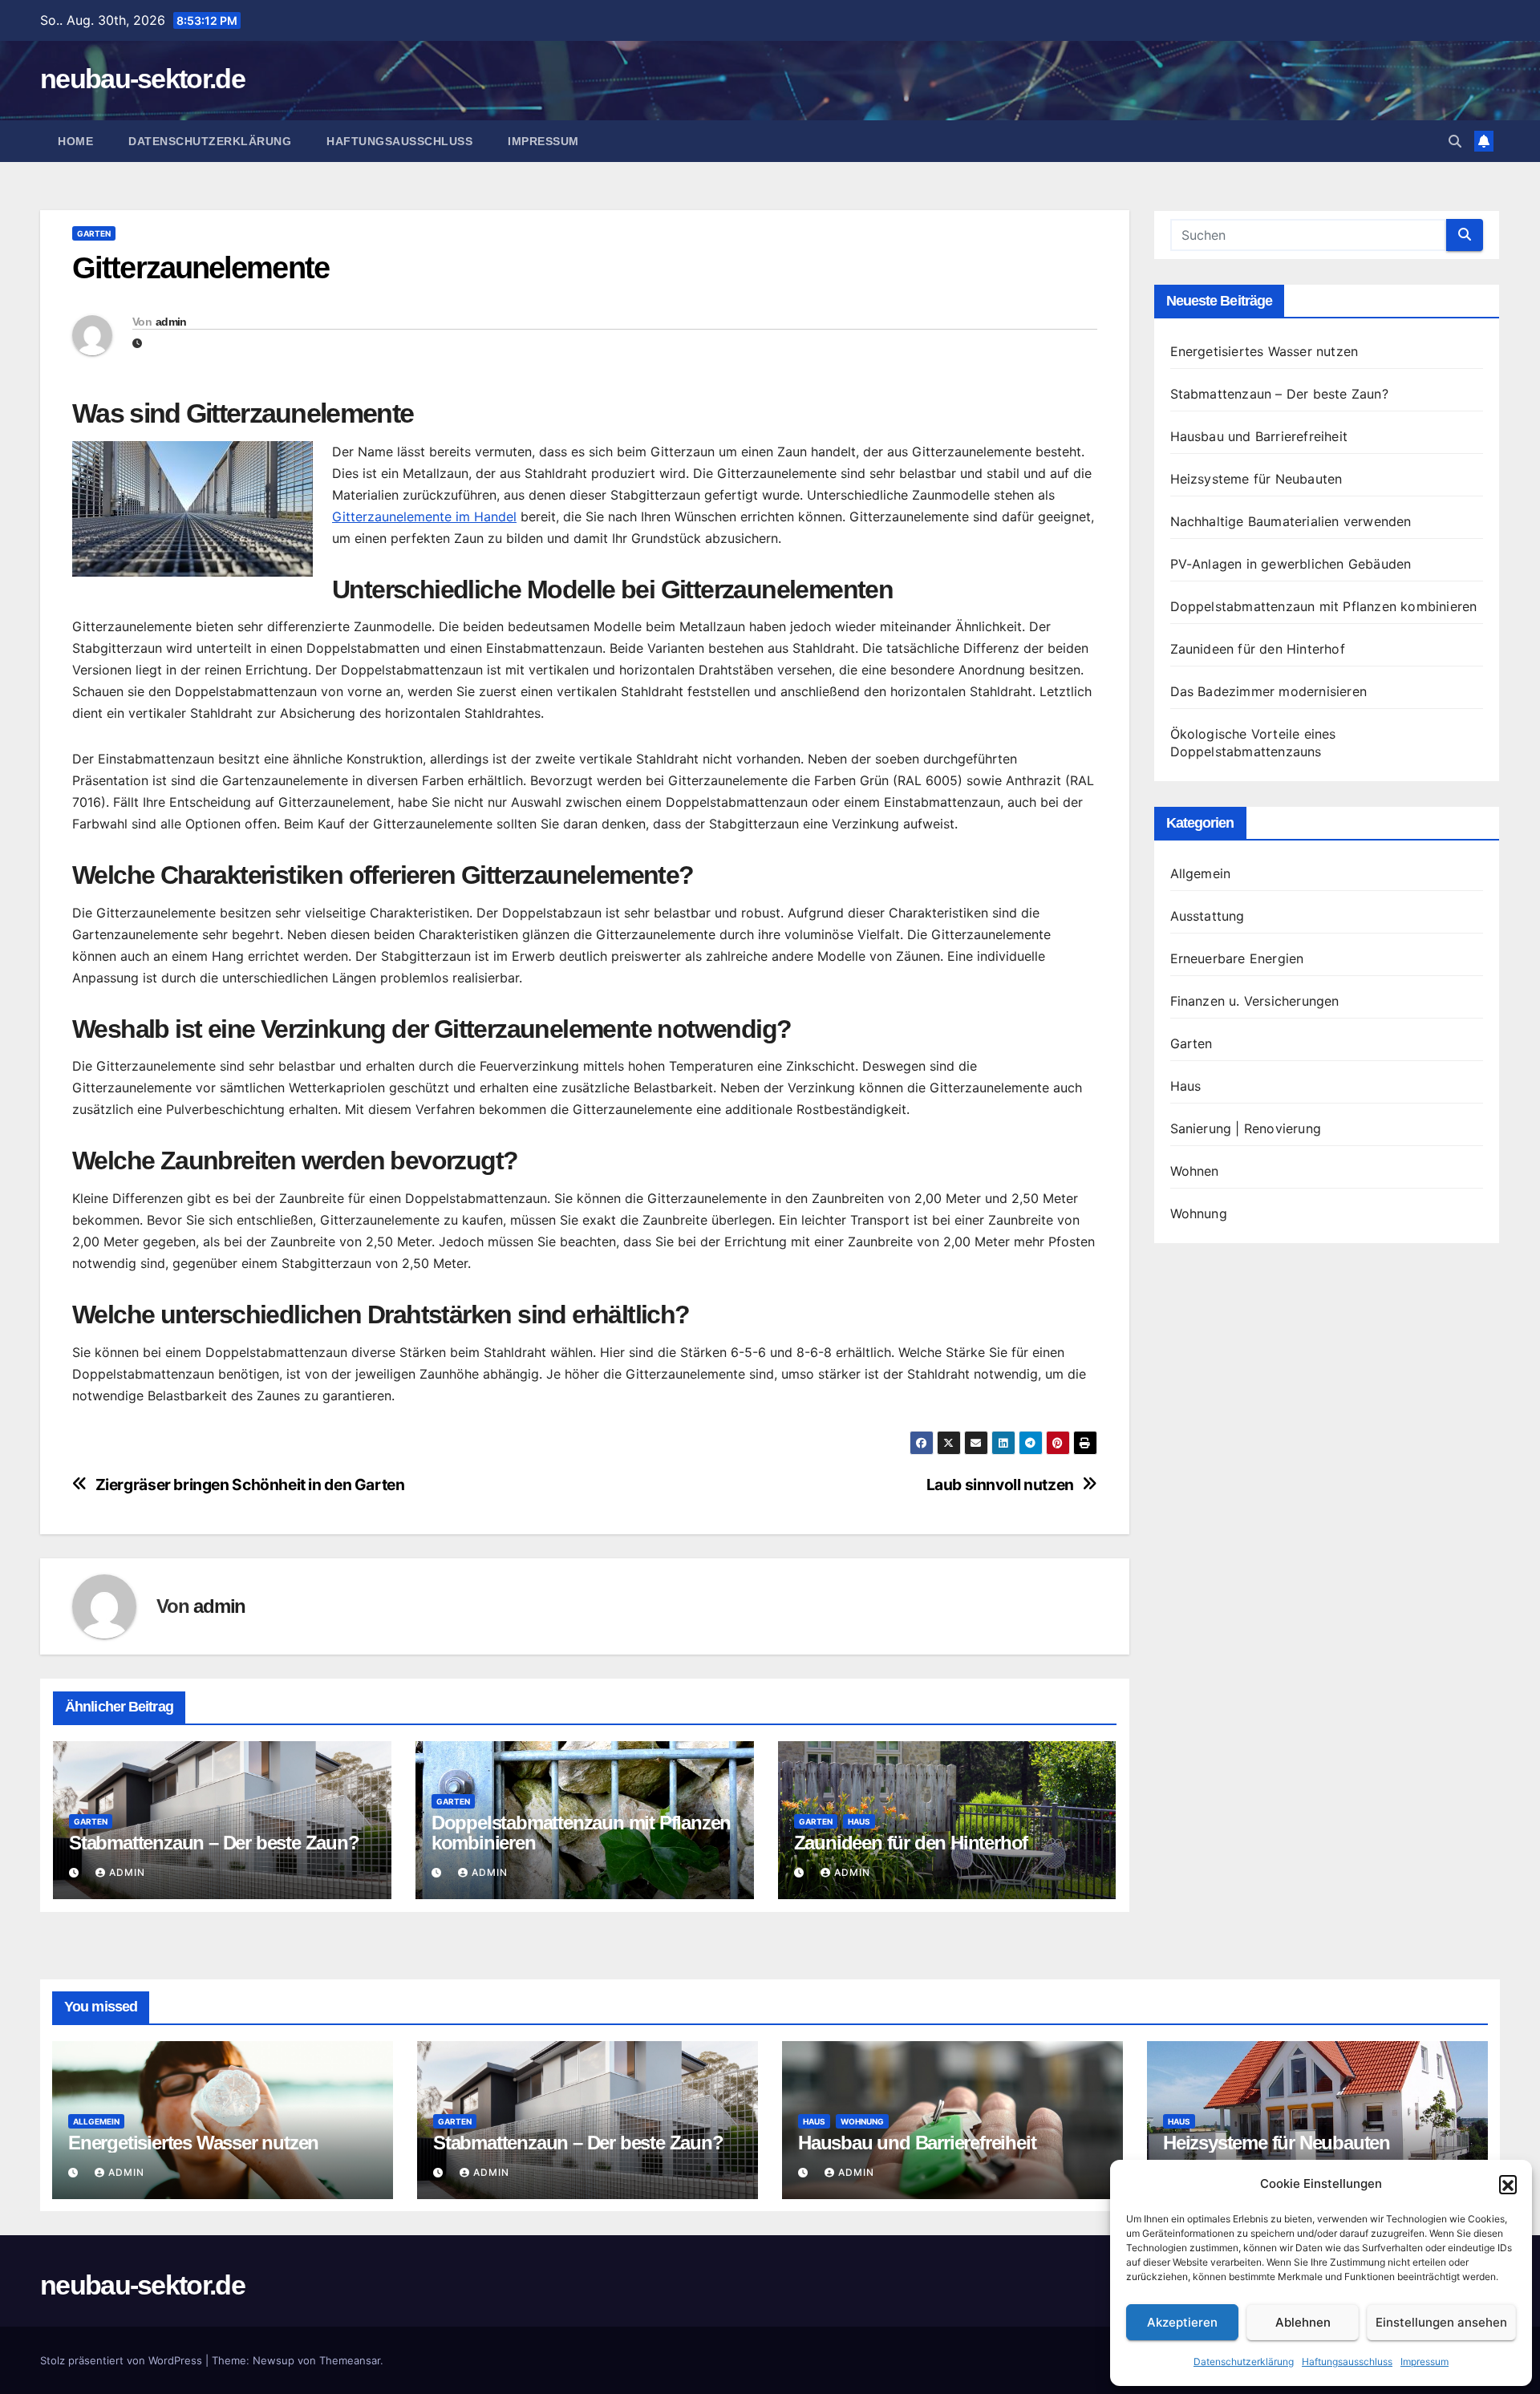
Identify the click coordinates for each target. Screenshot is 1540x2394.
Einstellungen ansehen (1441, 2322)
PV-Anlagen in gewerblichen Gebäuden (1291, 564)
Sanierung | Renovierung (1246, 1128)
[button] (1508, 2184)
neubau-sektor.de (142, 79)
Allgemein (1201, 873)
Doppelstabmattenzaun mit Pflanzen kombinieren (581, 1833)
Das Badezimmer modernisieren (1269, 691)
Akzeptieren (1182, 2322)
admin (171, 322)
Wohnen (1195, 1171)
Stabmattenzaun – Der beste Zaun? (214, 1843)
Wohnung (1199, 1213)
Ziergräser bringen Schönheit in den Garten (250, 1485)
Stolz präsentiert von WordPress (123, 2360)
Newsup (274, 2360)
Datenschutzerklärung (1244, 2362)
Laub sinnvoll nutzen (1000, 1485)
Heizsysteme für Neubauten (1256, 479)
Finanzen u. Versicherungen (1255, 1001)
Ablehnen (1303, 2322)
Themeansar (350, 2360)
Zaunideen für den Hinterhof (911, 1843)
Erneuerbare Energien (1237, 958)
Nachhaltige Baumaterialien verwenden (1291, 521)
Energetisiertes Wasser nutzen (1264, 351)
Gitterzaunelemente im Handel (424, 516)
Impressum (1424, 2362)
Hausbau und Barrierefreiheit (1259, 436)
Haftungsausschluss (1347, 2362)
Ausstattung (1208, 916)
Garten (94, 233)
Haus (859, 1821)
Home (75, 141)
